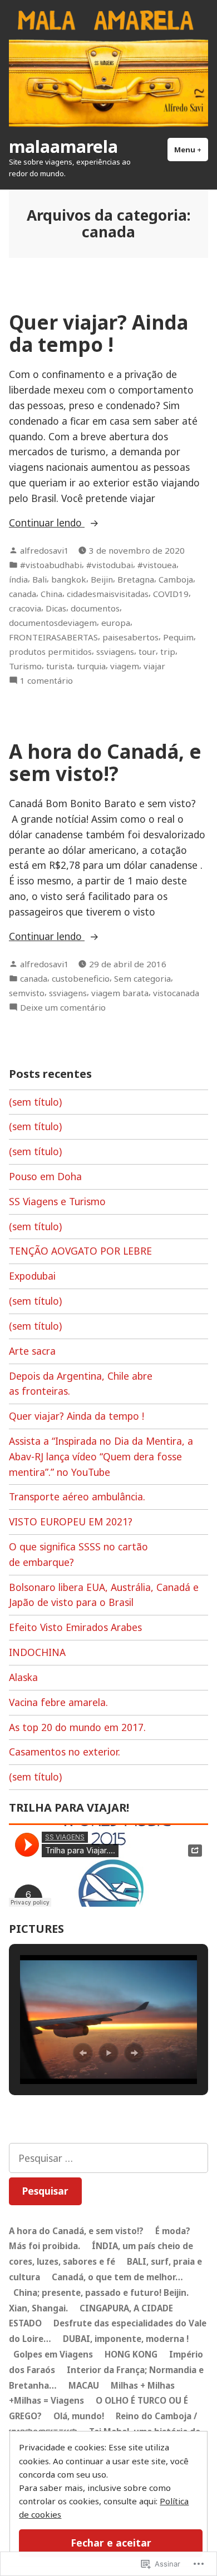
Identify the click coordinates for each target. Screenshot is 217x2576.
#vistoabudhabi (51, 565)
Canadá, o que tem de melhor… (117, 2277)
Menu (191, 150)
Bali (40, 579)
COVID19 (171, 594)
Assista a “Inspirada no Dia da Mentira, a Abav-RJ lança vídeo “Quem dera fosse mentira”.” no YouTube (101, 1456)
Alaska (23, 1677)
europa (116, 623)
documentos (95, 608)
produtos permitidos (50, 652)
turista (59, 666)
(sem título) (35, 1102)
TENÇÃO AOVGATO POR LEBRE (80, 1251)
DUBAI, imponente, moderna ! (126, 2339)
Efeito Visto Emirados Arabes (75, 1627)
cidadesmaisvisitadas (108, 594)
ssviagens (115, 652)
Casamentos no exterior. (65, 1752)
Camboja (176, 579)
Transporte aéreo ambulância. (77, 1496)
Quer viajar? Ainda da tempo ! (98, 333)
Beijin (102, 579)
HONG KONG (131, 2354)
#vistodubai (110, 565)
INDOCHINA (37, 1652)
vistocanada (176, 993)
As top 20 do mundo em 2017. (77, 1727)
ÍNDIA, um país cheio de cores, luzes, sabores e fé (101, 2254)
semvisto (27, 993)
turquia (91, 666)
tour (147, 652)
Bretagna (136, 579)
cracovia (25, 608)
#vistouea (157, 565)
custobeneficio (81, 978)
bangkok (69, 579)
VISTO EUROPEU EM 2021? (71, 1521)
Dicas (56, 608)
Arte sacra (32, 1351)
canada (23, 594)
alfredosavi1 (45, 550)
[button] (83, 2053)
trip (168, 652)
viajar (154, 666)
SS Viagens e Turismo (57, 1201)
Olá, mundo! (79, 2416)
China (51, 594)
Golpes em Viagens (53, 2354)
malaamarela (63, 146)
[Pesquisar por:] (108, 2158)
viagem (125, 666)
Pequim (178, 637)
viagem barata (120, 993)
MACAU (84, 2385)
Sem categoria (142, 978)
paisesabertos (130, 637)
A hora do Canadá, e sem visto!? (105, 762)
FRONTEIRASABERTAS (53, 637)
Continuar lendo (47, 523)
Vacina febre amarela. (58, 1702)
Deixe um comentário (63, 1008)
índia (18, 579)
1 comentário (46, 681)
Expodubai (32, 1276)
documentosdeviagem (53, 623)
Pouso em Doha (45, 1176)
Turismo (25, 666)
